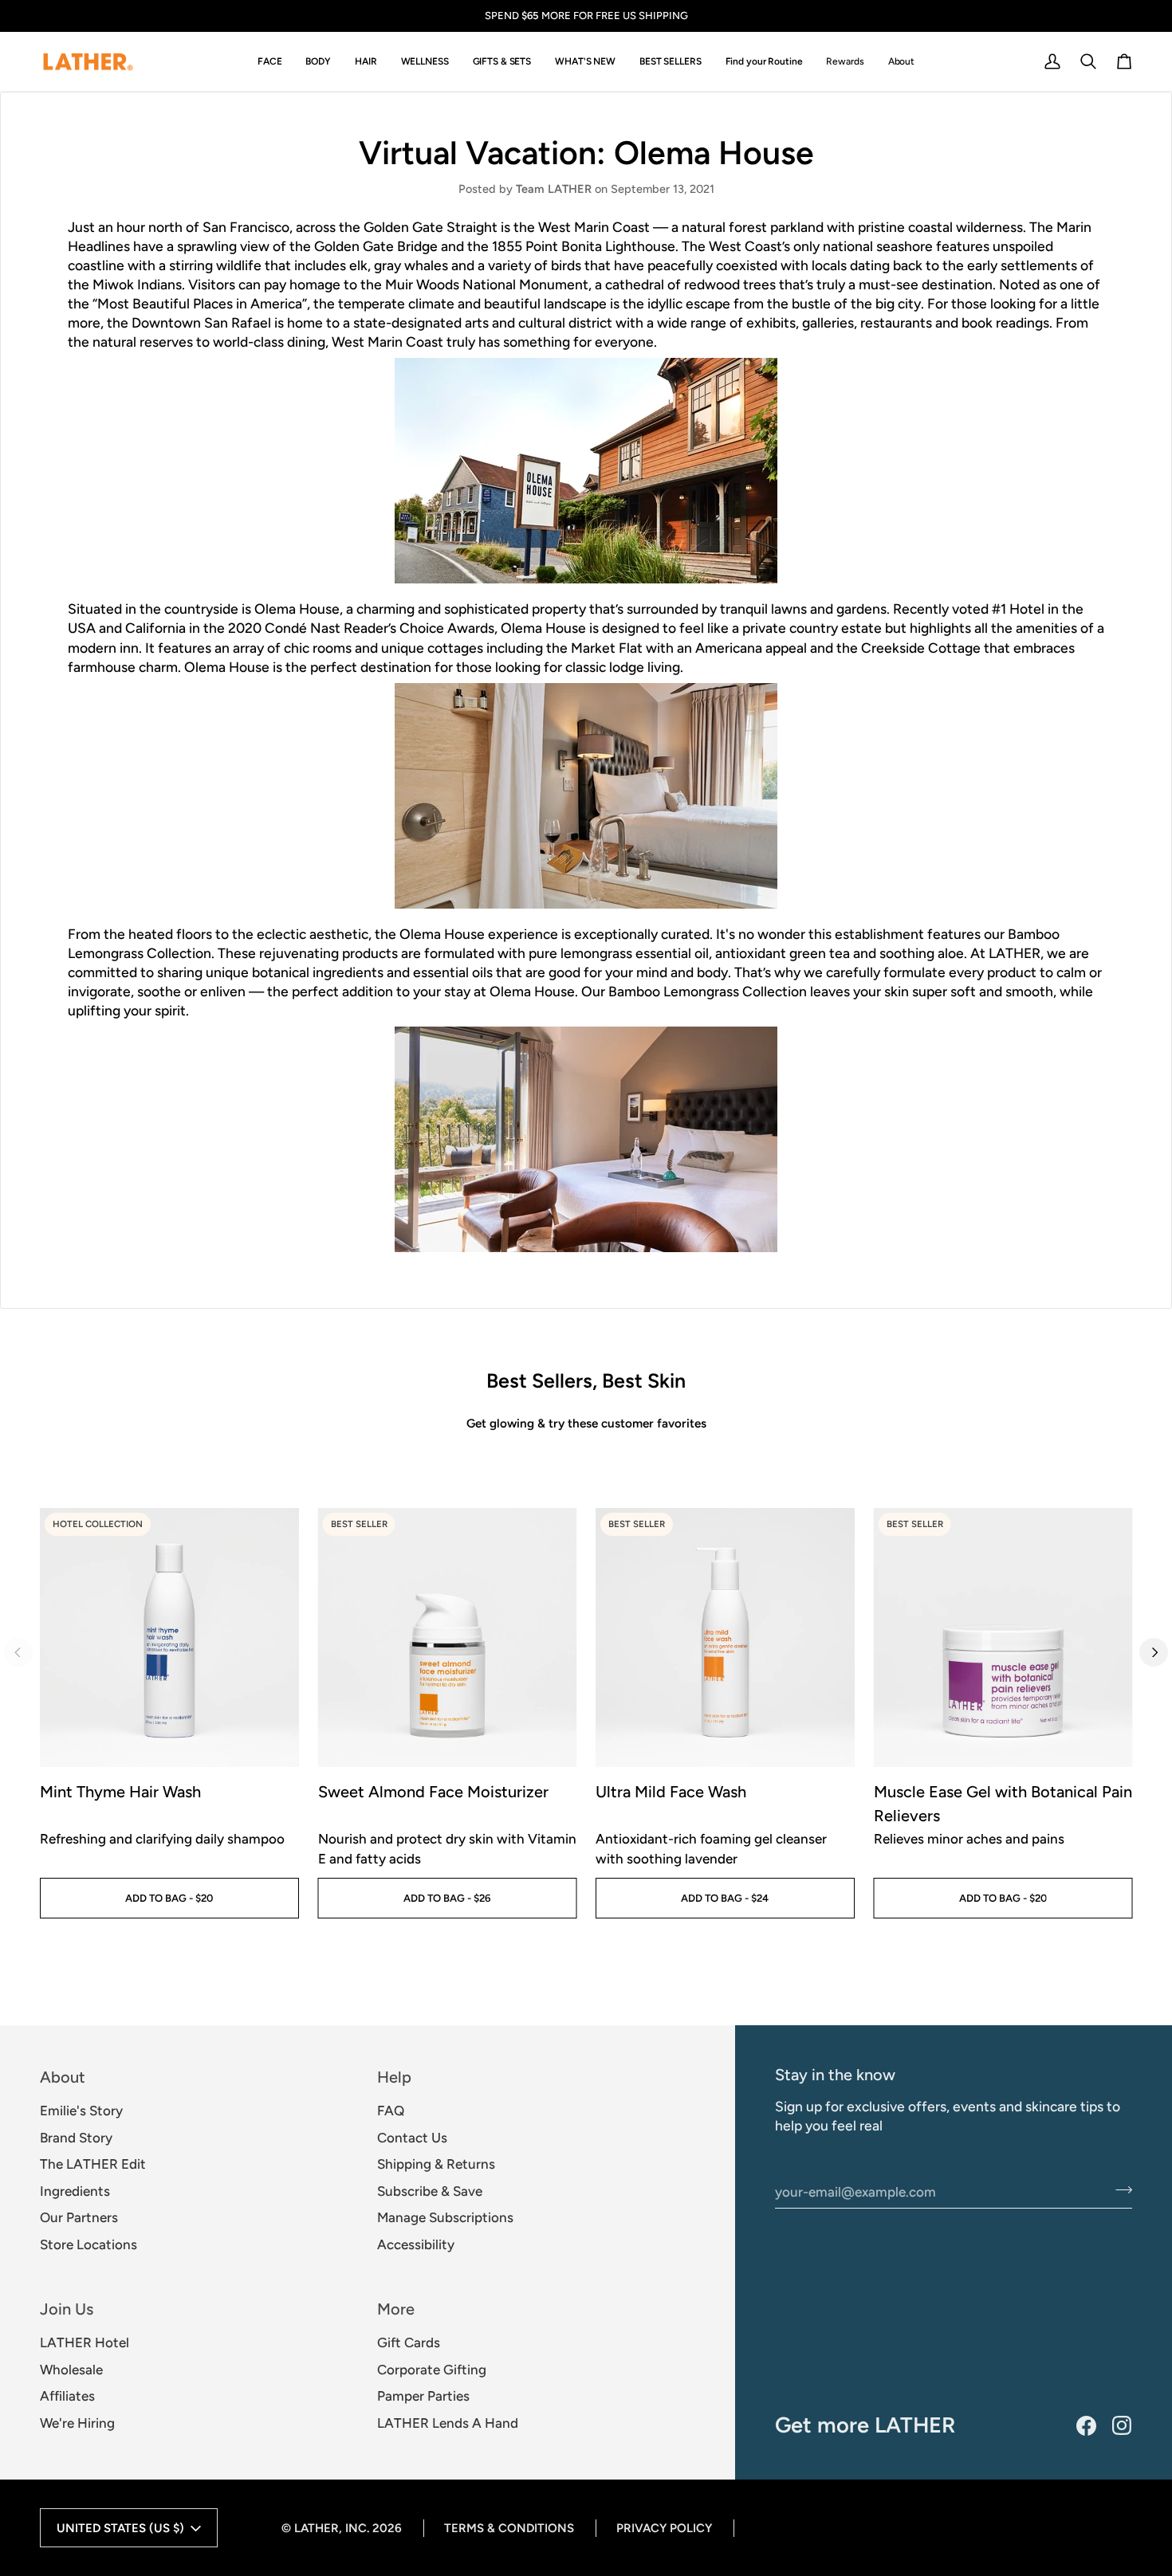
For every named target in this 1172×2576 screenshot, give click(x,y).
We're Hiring (77, 2423)
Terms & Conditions (509, 2528)
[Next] (1154, 1652)
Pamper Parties (423, 2396)
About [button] (63, 2077)
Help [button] (394, 2077)
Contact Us (412, 2138)
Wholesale (71, 2370)
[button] (270, 62)
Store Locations (88, 2244)
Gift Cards (409, 2342)
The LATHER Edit (93, 2164)
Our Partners (79, 2217)
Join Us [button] (67, 2309)
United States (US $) (120, 2528)
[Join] (1119, 2189)
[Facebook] (1086, 2426)
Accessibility (416, 2244)
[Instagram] (1122, 2426)
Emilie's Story (81, 2111)
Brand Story (76, 2138)
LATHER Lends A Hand (448, 2423)
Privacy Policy (664, 2528)
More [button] (396, 2309)
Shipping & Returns (436, 2164)
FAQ (391, 2111)
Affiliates (67, 2396)
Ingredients (75, 2191)
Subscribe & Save (430, 2191)
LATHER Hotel (85, 2342)
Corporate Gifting (432, 2370)
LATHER (317, 2528)
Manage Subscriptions (445, 2217)
